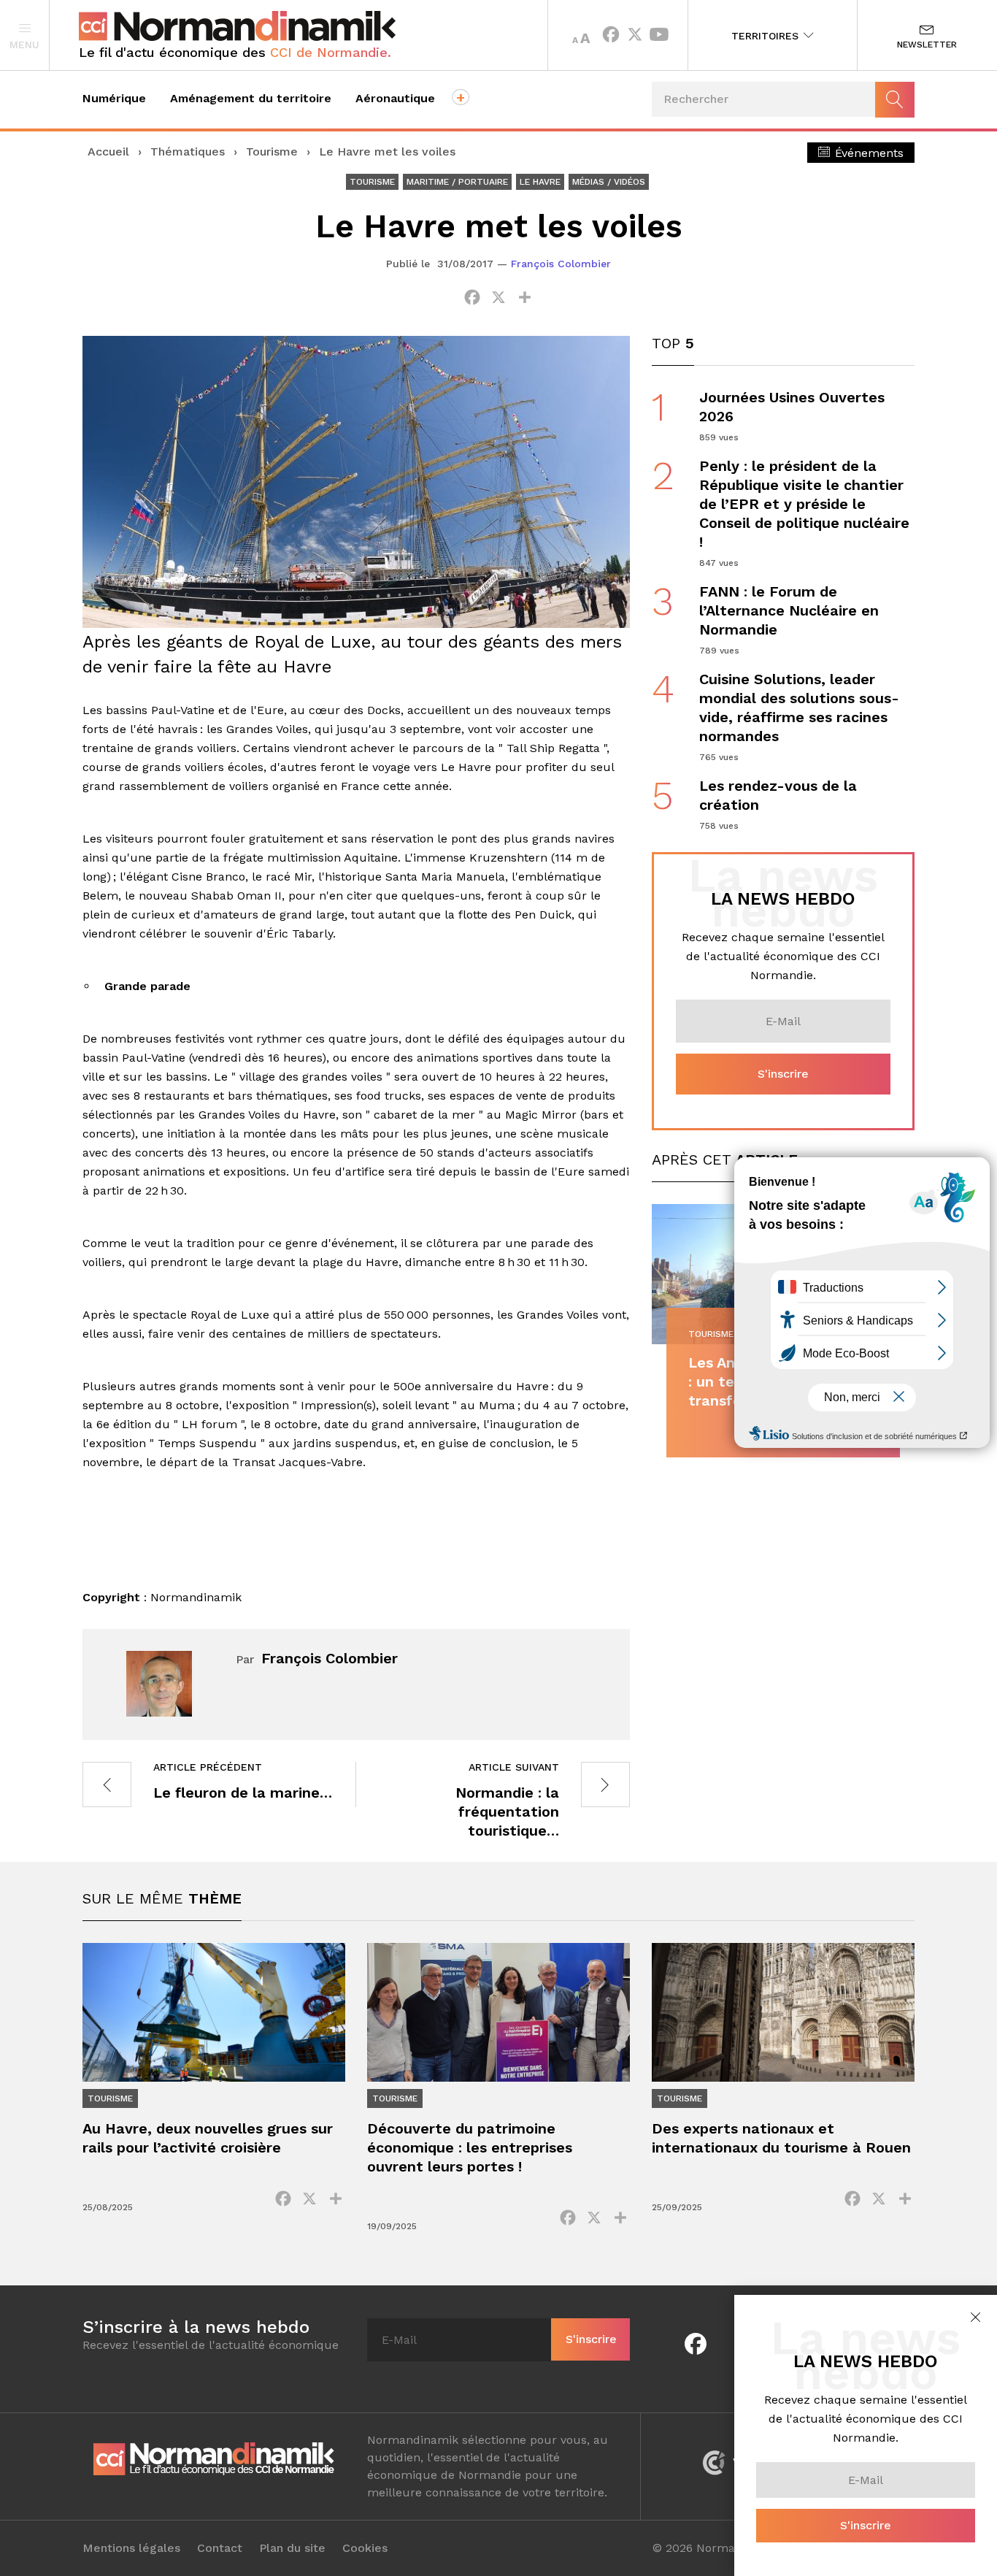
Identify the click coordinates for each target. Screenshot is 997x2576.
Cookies (365, 2548)
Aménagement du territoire (251, 98)
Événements (867, 153)
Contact (220, 2548)
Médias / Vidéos (609, 182)
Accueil (108, 152)
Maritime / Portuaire (457, 182)
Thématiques (188, 152)
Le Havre (540, 182)
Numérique (114, 98)
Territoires (767, 36)
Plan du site (292, 2548)
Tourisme (272, 152)
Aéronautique (395, 98)
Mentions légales (131, 2548)
